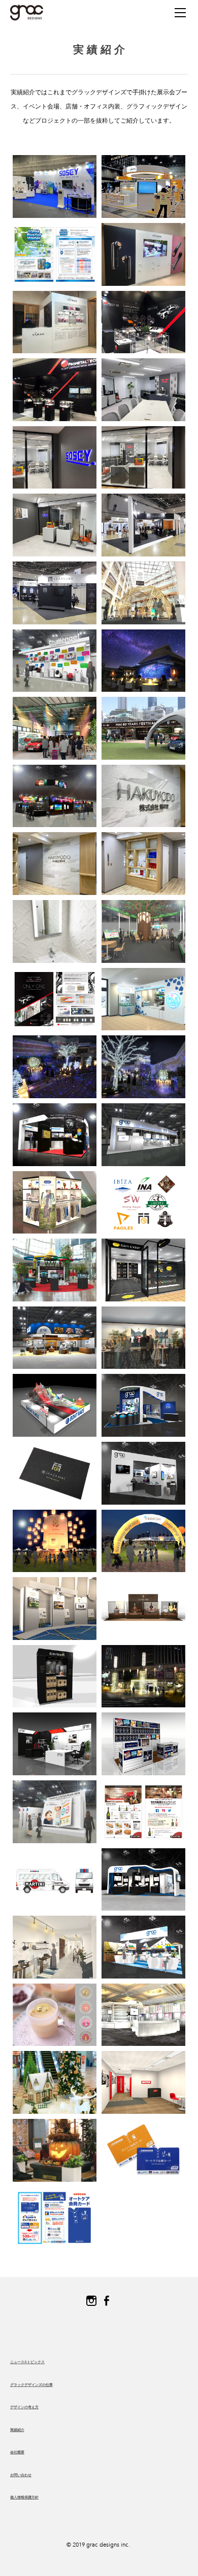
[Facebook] (107, 2301)
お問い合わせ (21, 2475)
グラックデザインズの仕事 (31, 2385)
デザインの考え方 (24, 2407)
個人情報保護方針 (24, 2497)
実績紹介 (17, 2430)
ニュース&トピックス (27, 2362)
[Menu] (180, 13)
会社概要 (17, 2452)
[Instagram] (91, 2301)
